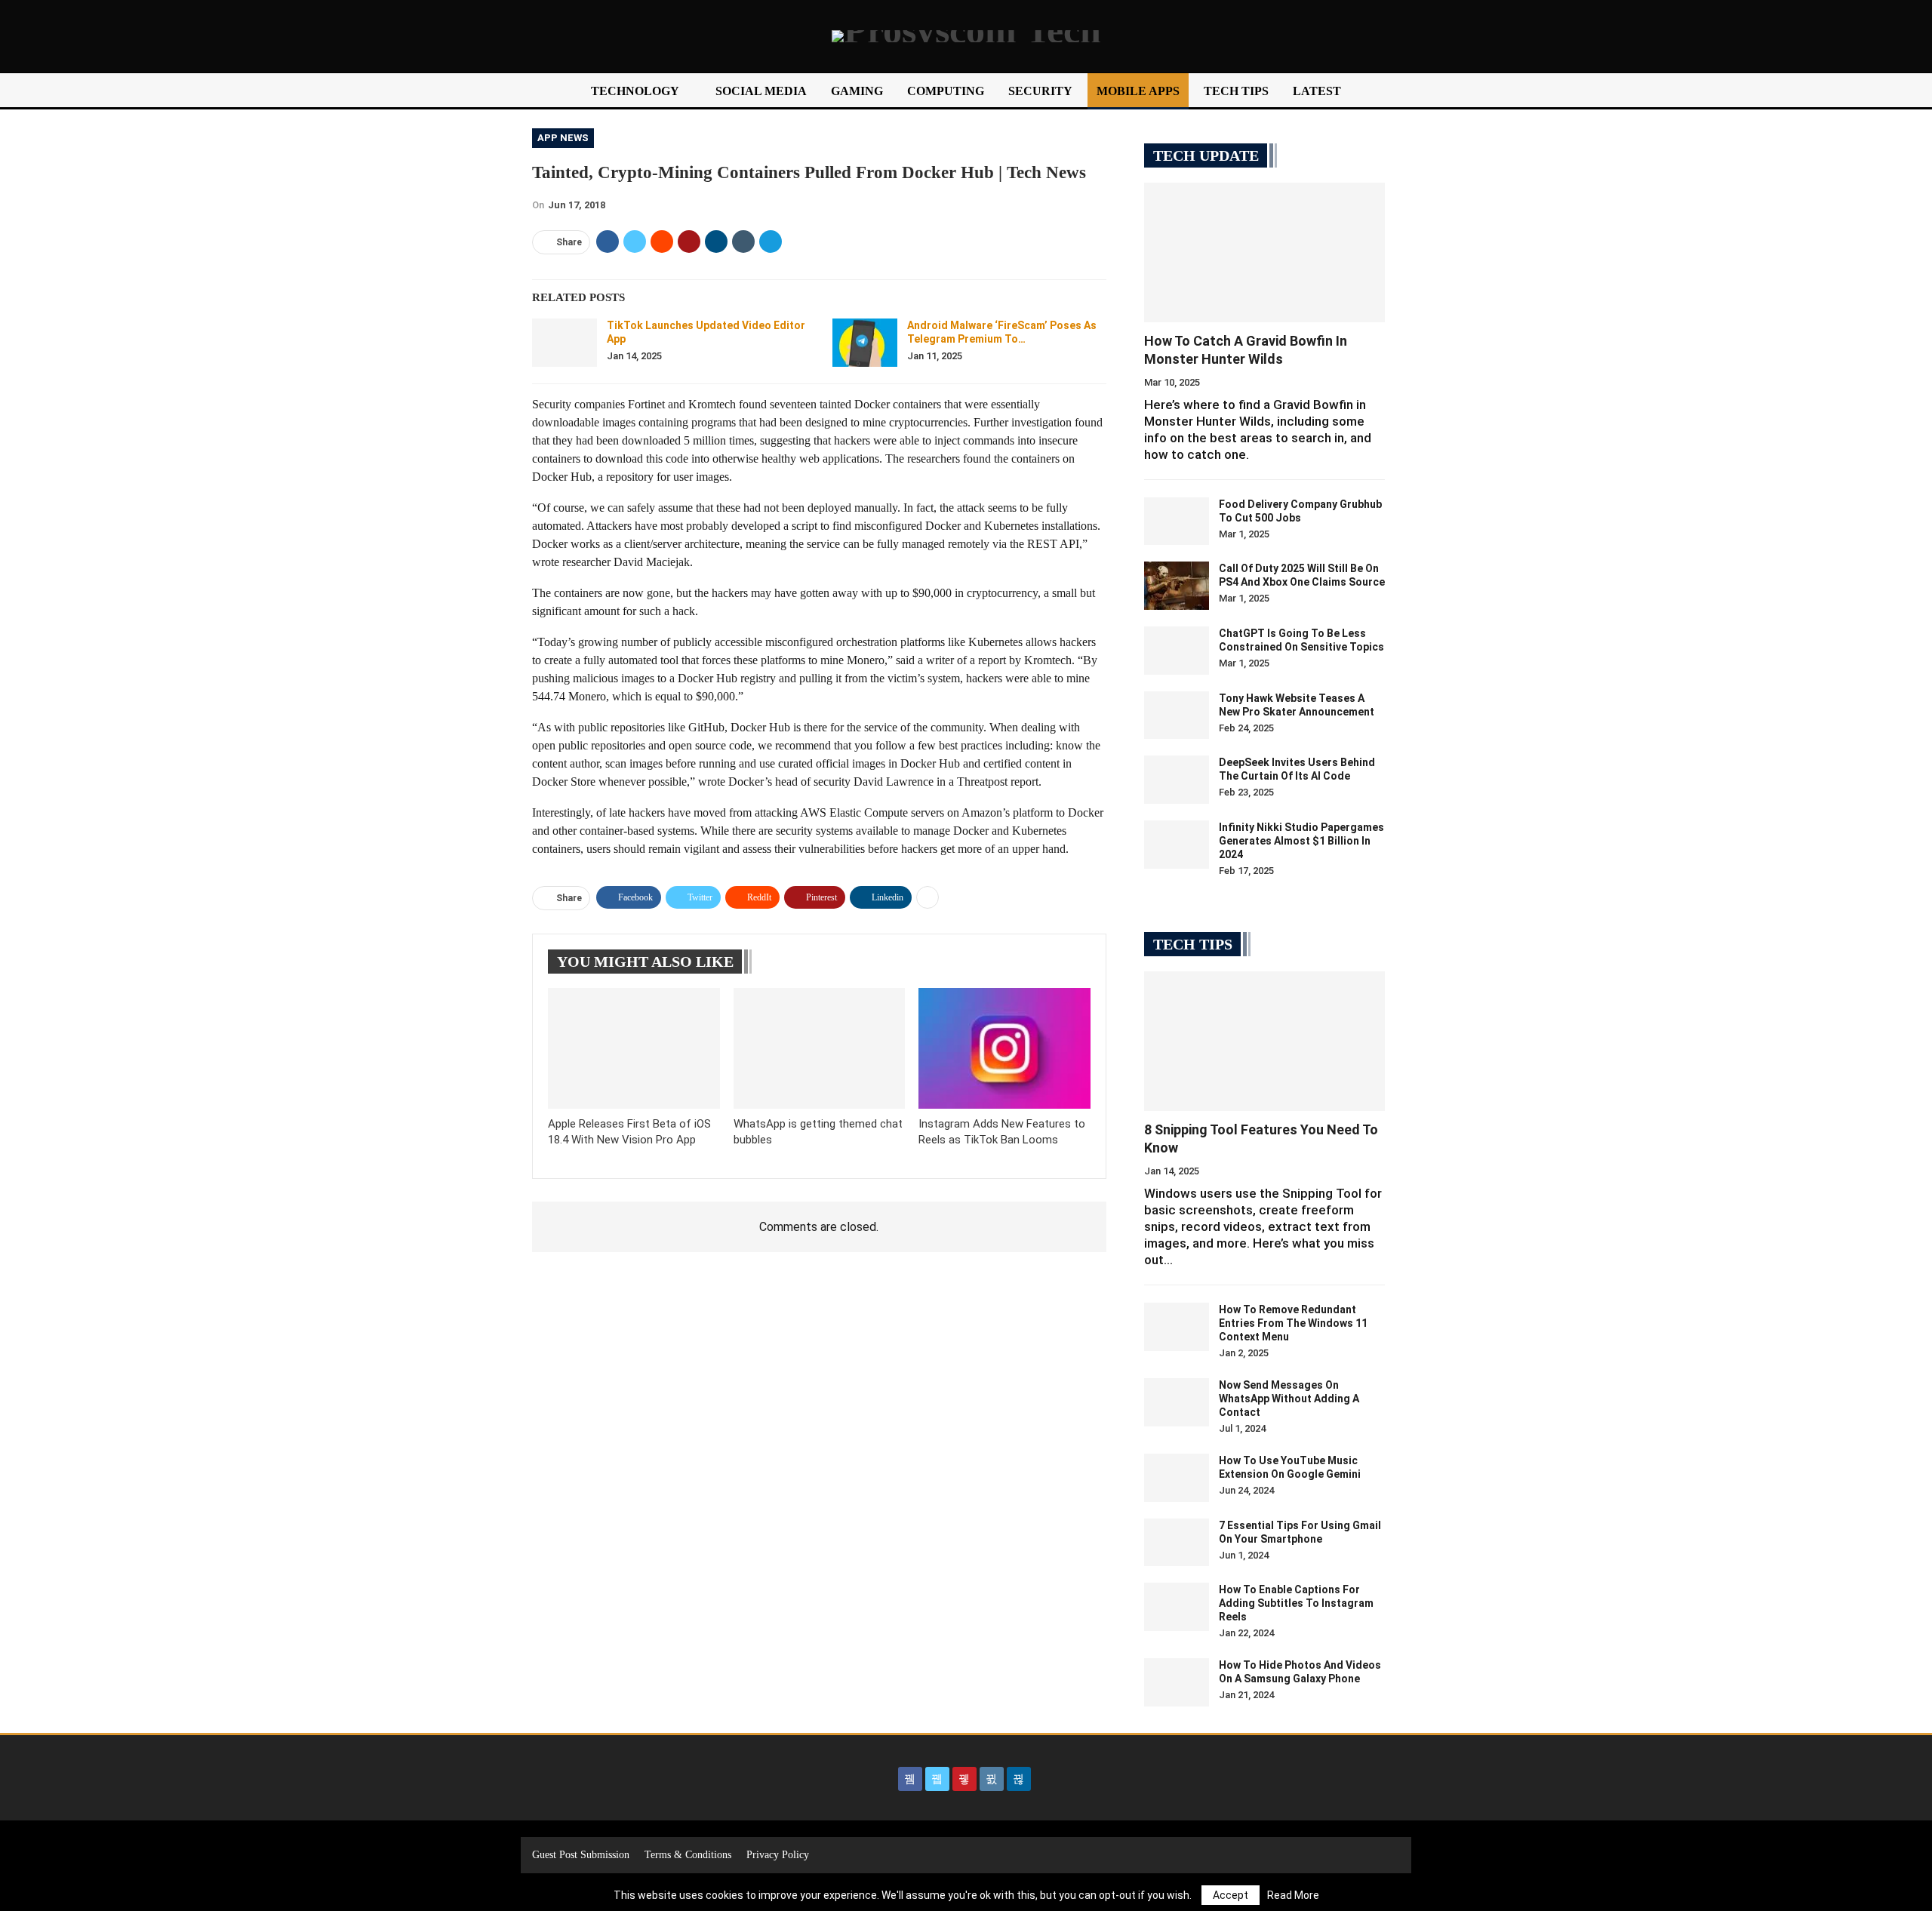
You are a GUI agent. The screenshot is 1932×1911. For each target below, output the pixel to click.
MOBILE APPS (1138, 91)
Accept (1231, 1895)
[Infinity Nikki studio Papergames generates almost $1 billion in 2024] (1177, 845)
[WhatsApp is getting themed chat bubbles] (820, 1048)
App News (563, 138)
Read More (1293, 1895)
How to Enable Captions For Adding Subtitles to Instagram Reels (1296, 1603)
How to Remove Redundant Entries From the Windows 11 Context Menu (1293, 1323)
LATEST (1317, 91)
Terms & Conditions (688, 1855)
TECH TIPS (1236, 91)
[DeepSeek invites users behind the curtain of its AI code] (1177, 780)
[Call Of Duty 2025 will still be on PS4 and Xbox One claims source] (1177, 586)
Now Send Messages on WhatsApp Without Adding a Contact (1289, 1399)
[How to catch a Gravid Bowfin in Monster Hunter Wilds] (1264, 252)
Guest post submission (581, 1855)
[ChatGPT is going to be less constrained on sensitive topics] (1177, 651)
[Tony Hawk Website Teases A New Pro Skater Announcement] (1177, 715)
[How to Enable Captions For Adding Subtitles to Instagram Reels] (1177, 1607)
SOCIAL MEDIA (761, 91)
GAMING (857, 91)
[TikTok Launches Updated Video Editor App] (565, 343)
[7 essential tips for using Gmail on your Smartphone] (1177, 1543)
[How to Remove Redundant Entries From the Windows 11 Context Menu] (1177, 1327)
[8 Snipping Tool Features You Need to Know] (1264, 1041)
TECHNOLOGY (635, 91)
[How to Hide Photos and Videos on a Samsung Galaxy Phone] (1177, 1682)
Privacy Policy (778, 1855)
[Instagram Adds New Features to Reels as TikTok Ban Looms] (1004, 1048)
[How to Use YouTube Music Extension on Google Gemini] (1177, 1478)
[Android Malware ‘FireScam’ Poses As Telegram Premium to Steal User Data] (865, 343)
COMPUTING (946, 91)
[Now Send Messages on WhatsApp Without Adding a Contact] (1177, 1402)
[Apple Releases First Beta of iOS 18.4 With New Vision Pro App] (634, 1048)
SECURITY (1040, 91)
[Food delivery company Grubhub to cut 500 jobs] (1177, 522)
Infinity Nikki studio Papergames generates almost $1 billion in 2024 (1301, 841)
